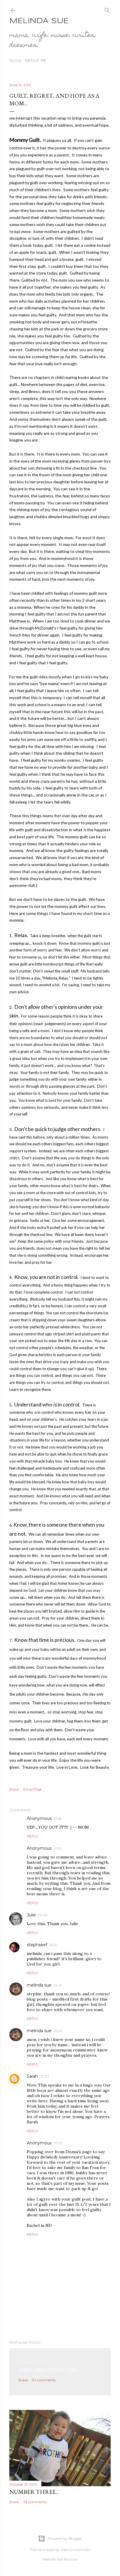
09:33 (43, 1915)
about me (36, 61)
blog (15, 61)
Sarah (32, 2076)
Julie (31, 1915)
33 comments (35, 2502)
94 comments (44, 2380)
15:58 (58, 1819)
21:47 (58, 1985)
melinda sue (39, 1985)
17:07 (58, 2143)
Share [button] (14, 1789)
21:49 (58, 2031)
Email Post (32, 1789)
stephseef (37, 1945)
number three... (34, 2492)
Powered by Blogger (65, 2538)
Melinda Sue (39, 21)
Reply (32, 1836)
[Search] (107, 9)
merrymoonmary (76, 2550)
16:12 (53, 1945)
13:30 (45, 2076)
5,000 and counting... (51, 2370)
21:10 (58, 1848)
